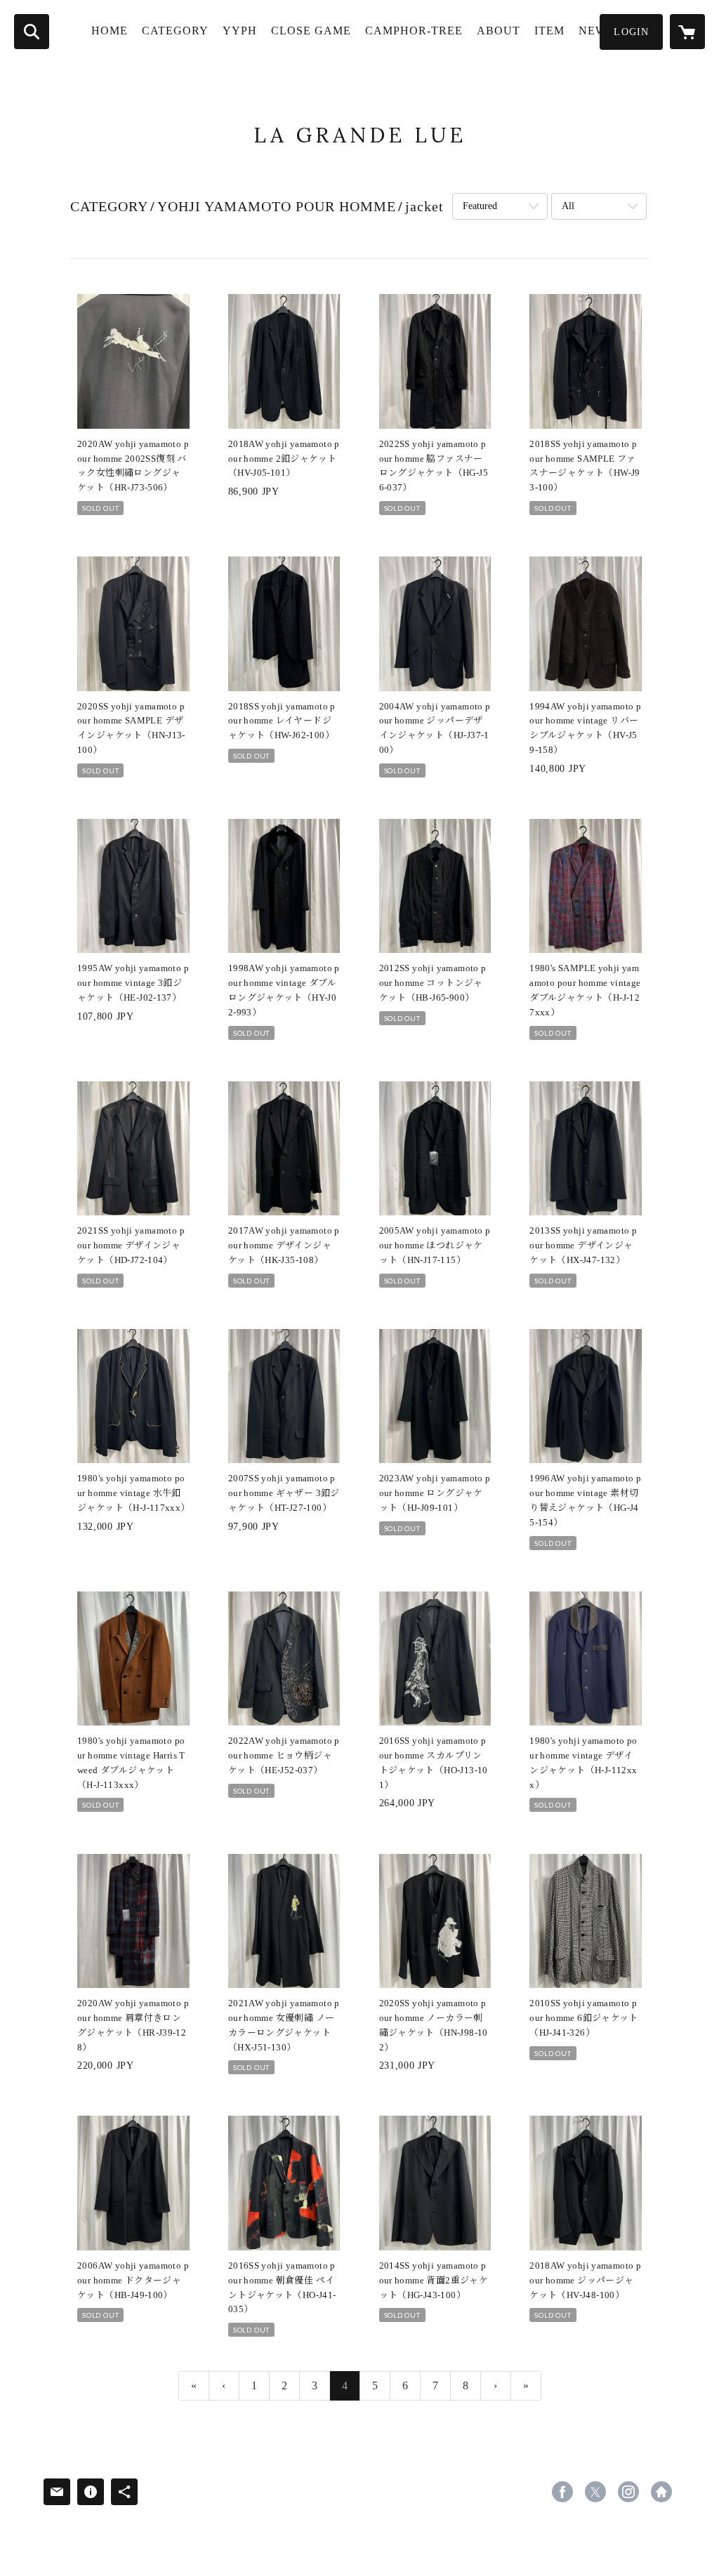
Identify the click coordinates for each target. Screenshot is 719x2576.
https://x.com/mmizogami (595, 2492)
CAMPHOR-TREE (414, 31)
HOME (110, 31)
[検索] (32, 32)
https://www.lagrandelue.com (661, 2492)
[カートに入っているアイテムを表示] (687, 32)
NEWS (596, 31)
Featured (480, 206)
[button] (631, 32)
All (568, 206)
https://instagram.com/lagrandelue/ (628, 2492)
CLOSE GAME (311, 31)
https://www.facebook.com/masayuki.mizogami (562, 2492)
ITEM (549, 31)
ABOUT (499, 31)
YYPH (240, 31)
